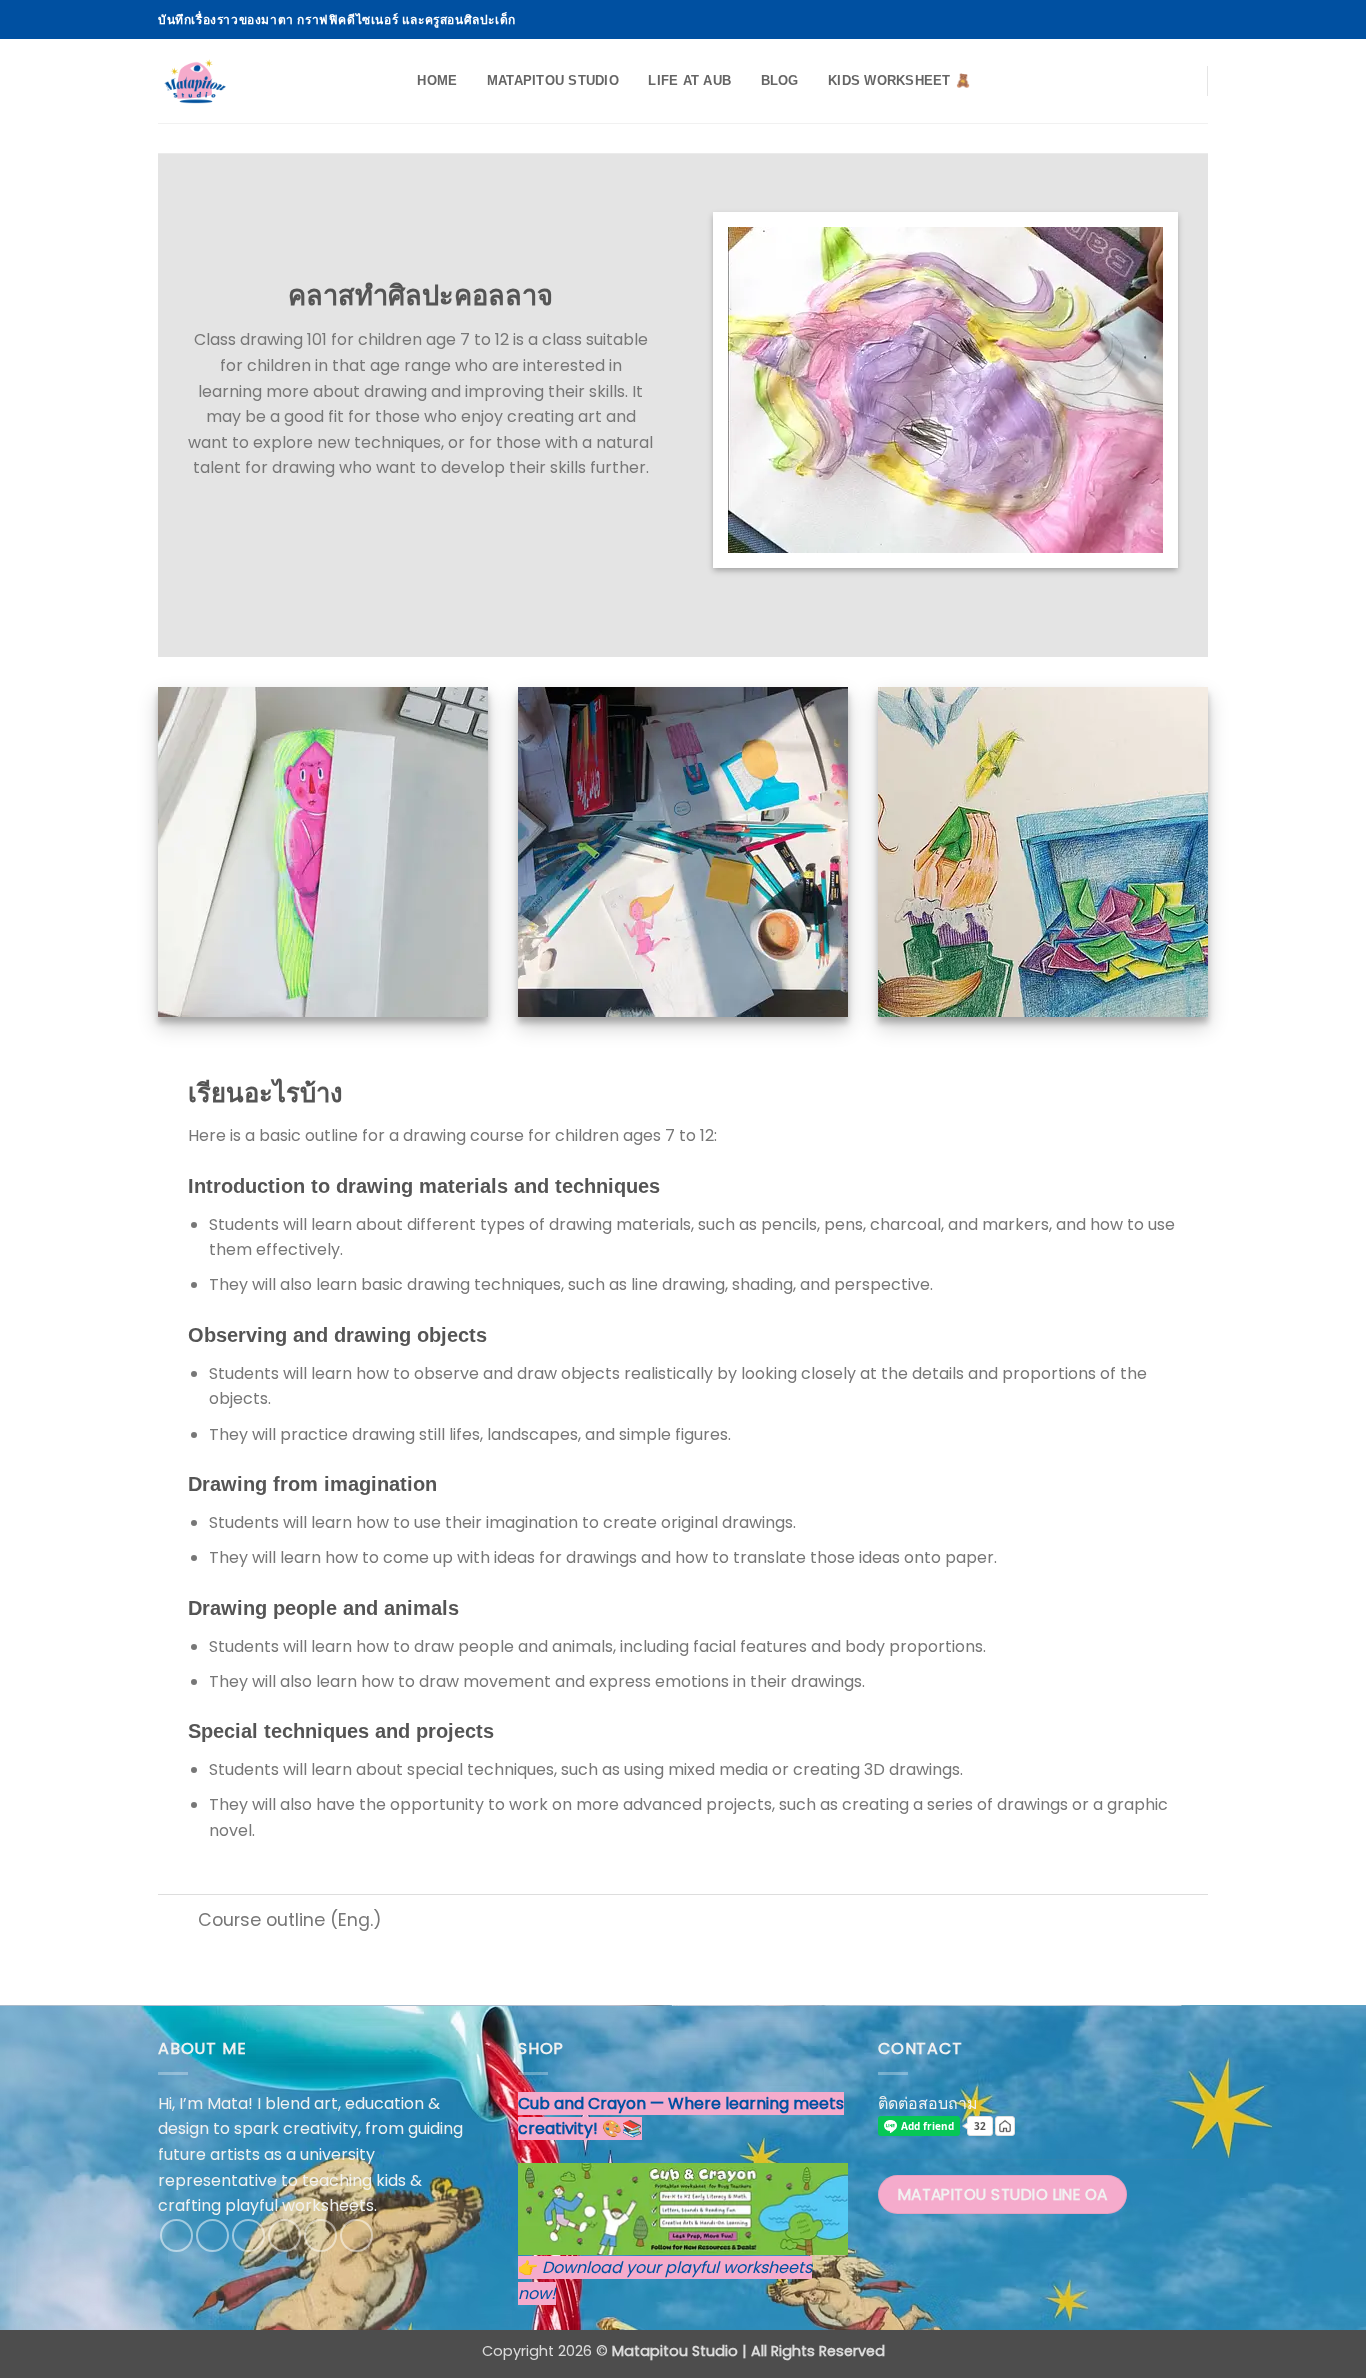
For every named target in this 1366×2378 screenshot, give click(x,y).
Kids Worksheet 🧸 (899, 80)
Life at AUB (689, 80)
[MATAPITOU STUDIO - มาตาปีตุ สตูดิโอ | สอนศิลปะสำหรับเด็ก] (258, 81)
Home (437, 80)
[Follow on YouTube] (1198, 20)
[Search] (395, 81)
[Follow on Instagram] (1122, 20)
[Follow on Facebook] (1102, 20)
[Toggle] (177, 1921)
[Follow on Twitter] (1141, 20)
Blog (780, 80)
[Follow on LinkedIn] (1179, 20)
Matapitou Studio (553, 80)
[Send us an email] (1160, 20)
